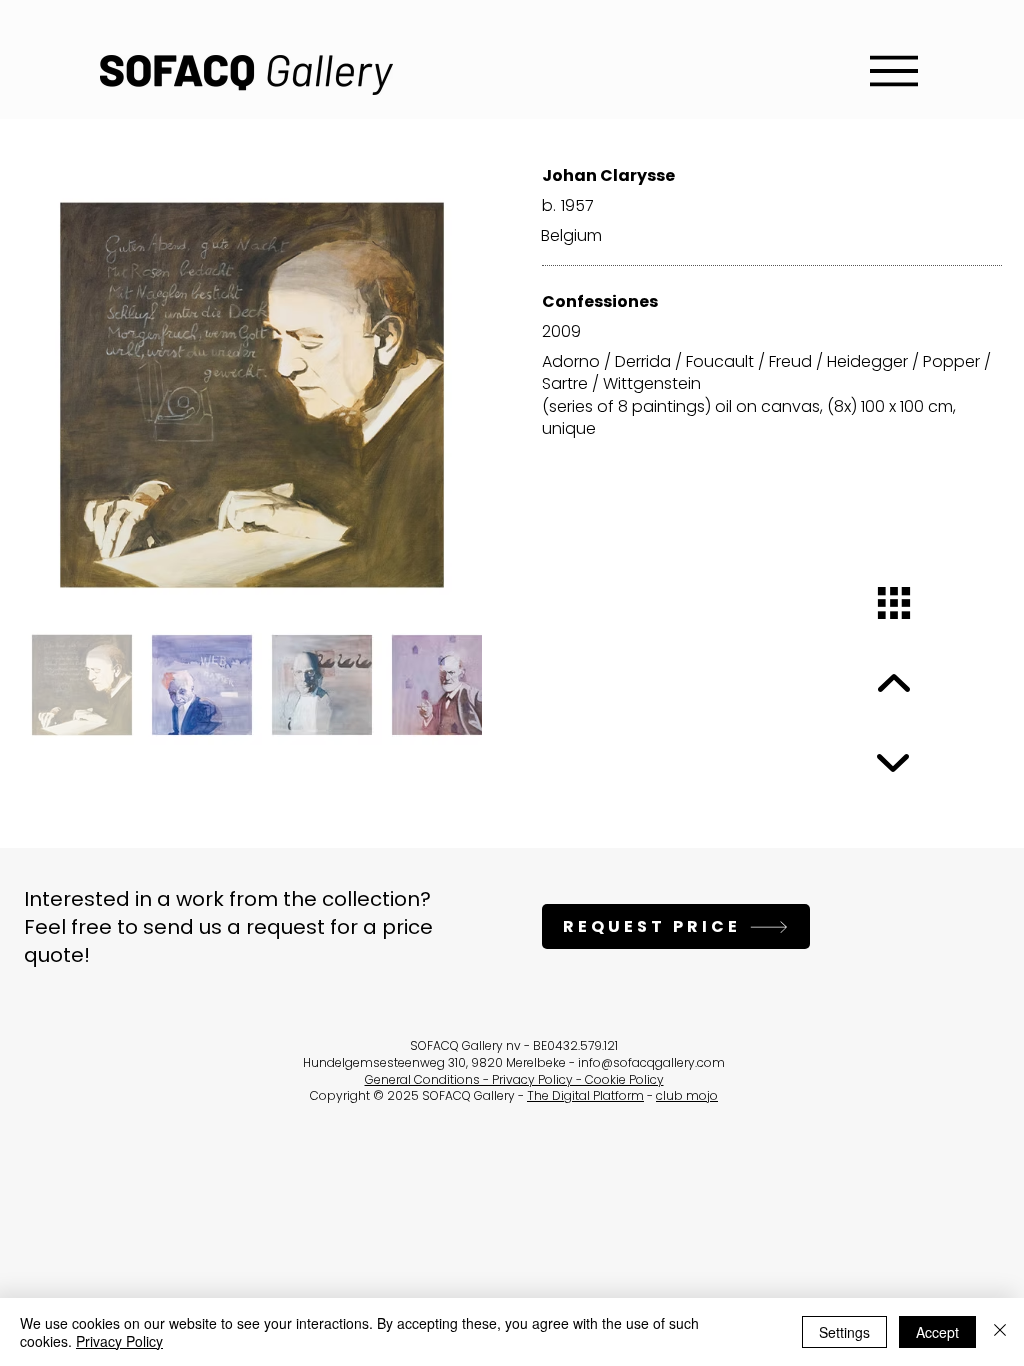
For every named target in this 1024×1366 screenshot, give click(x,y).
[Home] (893, 603)
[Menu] (893, 70)
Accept (937, 1332)
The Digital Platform (585, 1095)
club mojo (687, 1095)
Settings (844, 1332)
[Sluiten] (1000, 1332)
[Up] (893, 683)
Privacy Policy (119, 1341)
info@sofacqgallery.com (651, 1062)
